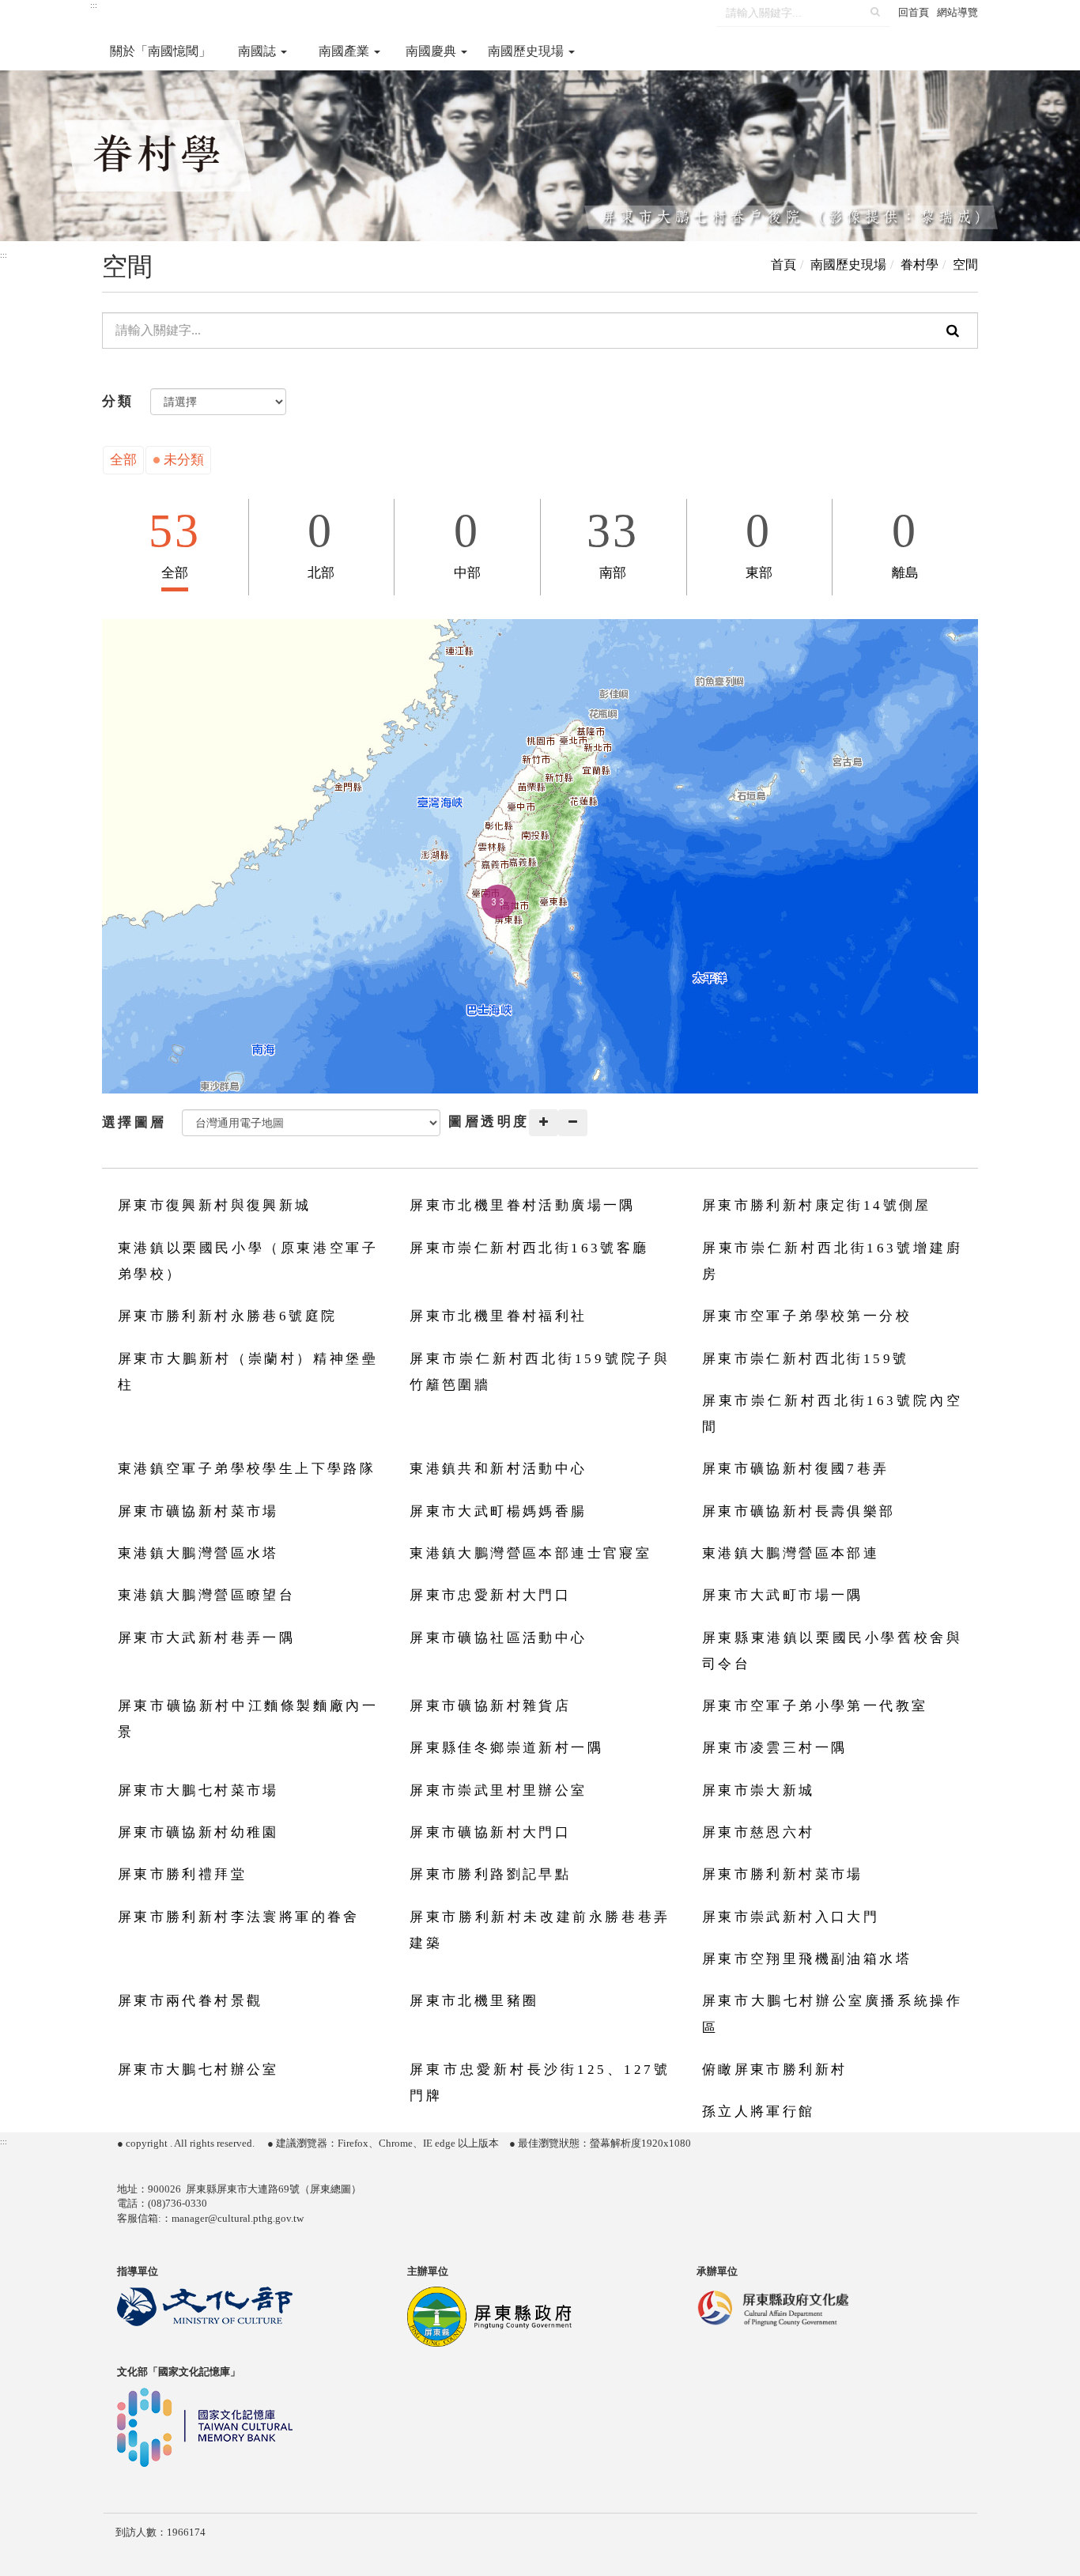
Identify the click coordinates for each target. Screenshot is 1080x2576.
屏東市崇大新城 (759, 1790)
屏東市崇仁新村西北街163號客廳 (529, 1248)
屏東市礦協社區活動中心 (498, 1638)
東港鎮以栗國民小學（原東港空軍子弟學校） (248, 1261)
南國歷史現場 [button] (527, 51)
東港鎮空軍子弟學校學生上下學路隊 (247, 1469)
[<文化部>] (205, 2306)
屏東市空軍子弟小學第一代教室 (815, 1706)
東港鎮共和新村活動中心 (498, 1469)
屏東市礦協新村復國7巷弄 (796, 1469)
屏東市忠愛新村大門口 (490, 1595)
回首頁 (914, 12)
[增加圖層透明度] (544, 1123)
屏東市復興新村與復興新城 (215, 1205)
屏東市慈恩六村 (759, 1832)
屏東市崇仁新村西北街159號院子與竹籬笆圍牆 (540, 1372)
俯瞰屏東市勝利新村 (775, 2070)
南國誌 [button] (259, 51)
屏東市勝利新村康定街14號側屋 (817, 1205)
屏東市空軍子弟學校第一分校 (807, 1316)
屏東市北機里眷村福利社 (498, 1316)
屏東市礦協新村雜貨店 (490, 1706)
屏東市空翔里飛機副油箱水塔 (807, 1959)
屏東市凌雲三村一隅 (775, 1748)
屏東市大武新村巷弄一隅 (206, 1638)
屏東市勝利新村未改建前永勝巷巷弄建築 (540, 1930)
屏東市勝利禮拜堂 (182, 1874)
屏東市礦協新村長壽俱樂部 (799, 1511)
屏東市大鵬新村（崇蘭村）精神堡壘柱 (248, 1372)
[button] (498, 902)
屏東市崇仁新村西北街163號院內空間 (832, 1414)
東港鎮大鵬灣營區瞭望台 (206, 1595)
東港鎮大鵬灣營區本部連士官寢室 (531, 1553)
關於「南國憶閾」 (160, 51)
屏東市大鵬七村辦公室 (198, 2070)
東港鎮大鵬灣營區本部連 (791, 1553)
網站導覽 (957, 12)
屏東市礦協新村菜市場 (198, 1511)
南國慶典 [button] (432, 51)
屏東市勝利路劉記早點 (490, 1874)
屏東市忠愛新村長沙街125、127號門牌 (540, 2083)
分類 (118, 401)
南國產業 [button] (346, 51)
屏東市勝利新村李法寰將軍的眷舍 (239, 1917)
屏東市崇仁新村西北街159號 (806, 1359)
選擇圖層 (134, 1122)
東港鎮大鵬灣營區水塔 (198, 1553)
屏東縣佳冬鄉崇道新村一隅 (506, 1748)
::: (94, 5)
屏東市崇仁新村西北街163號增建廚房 (832, 1261)
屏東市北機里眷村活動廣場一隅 (523, 1205)
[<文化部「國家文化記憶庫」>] (205, 2426)
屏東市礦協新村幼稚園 (198, 1832)
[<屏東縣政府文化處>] (772, 2306)
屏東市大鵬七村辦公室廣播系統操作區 (832, 2014)
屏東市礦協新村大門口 (490, 1832)
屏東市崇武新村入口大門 (791, 1917)
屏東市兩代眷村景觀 (191, 2001)
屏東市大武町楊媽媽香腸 (498, 1511)
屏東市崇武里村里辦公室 (498, 1790)
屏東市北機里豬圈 (474, 2001)
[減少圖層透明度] (573, 1123)
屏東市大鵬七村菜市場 (198, 1790)
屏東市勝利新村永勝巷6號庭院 (228, 1316)
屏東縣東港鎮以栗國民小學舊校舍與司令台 (832, 1651)
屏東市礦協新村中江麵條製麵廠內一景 (248, 1719)
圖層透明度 (489, 1122)
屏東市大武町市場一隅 (783, 1595)
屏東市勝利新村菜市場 (783, 1874)
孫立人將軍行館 (759, 2111)
